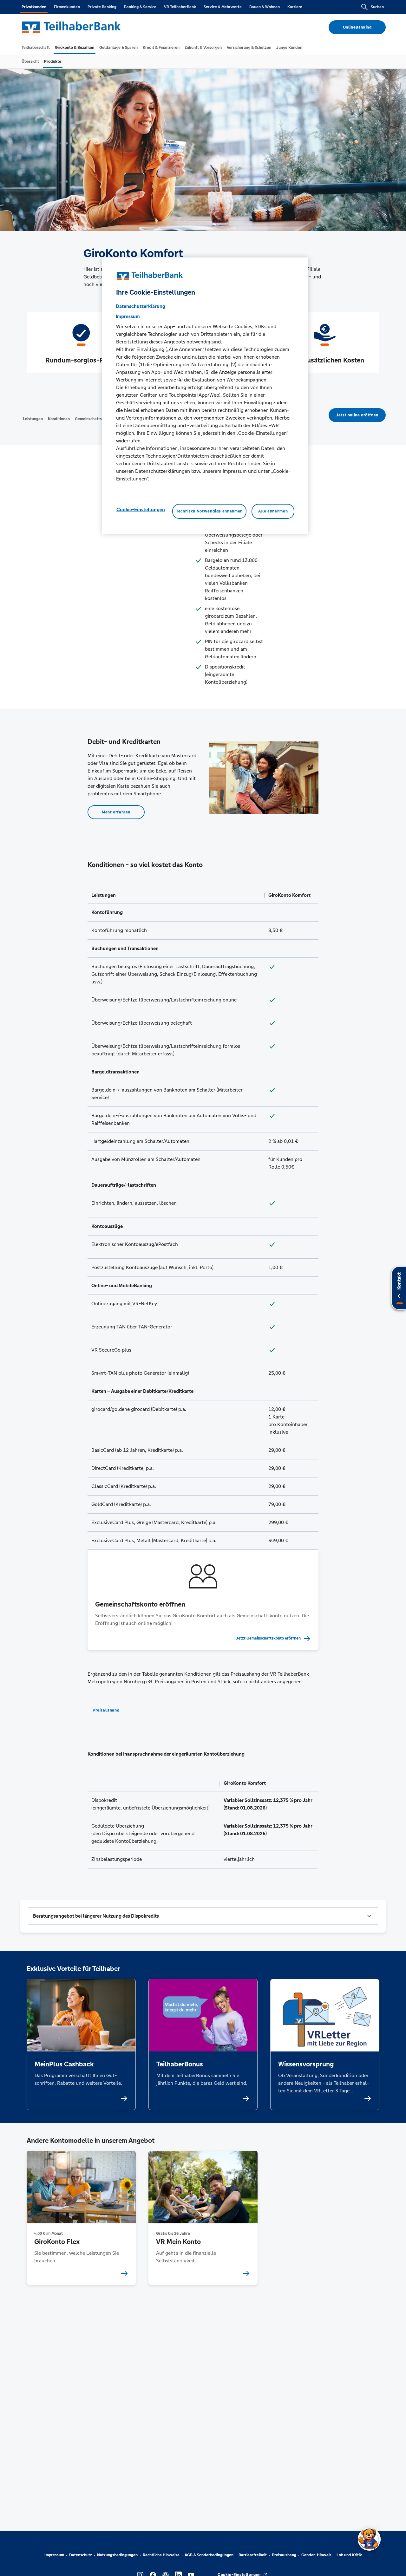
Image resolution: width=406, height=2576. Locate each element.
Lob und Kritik (349, 2555)
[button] (203, 1916)
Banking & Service (140, 7)
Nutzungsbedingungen (117, 2555)
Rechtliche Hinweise (161, 2555)
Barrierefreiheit (253, 2555)
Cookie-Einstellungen (141, 510)
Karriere (295, 7)
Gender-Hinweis (316, 2555)
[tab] (36, 48)
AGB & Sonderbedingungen (209, 2555)
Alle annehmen (273, 512)
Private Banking (102, 7)
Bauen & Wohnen (265, 7)
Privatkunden (34, 7)
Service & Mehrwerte (223, 7)
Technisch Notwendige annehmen (209, 512)
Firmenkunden (67, 7)
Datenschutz (81, 2555)
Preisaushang (284, 2555)
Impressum (54, 2555)
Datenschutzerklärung (141, 307)
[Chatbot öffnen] (369, 2539)
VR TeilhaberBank (180, 7)
